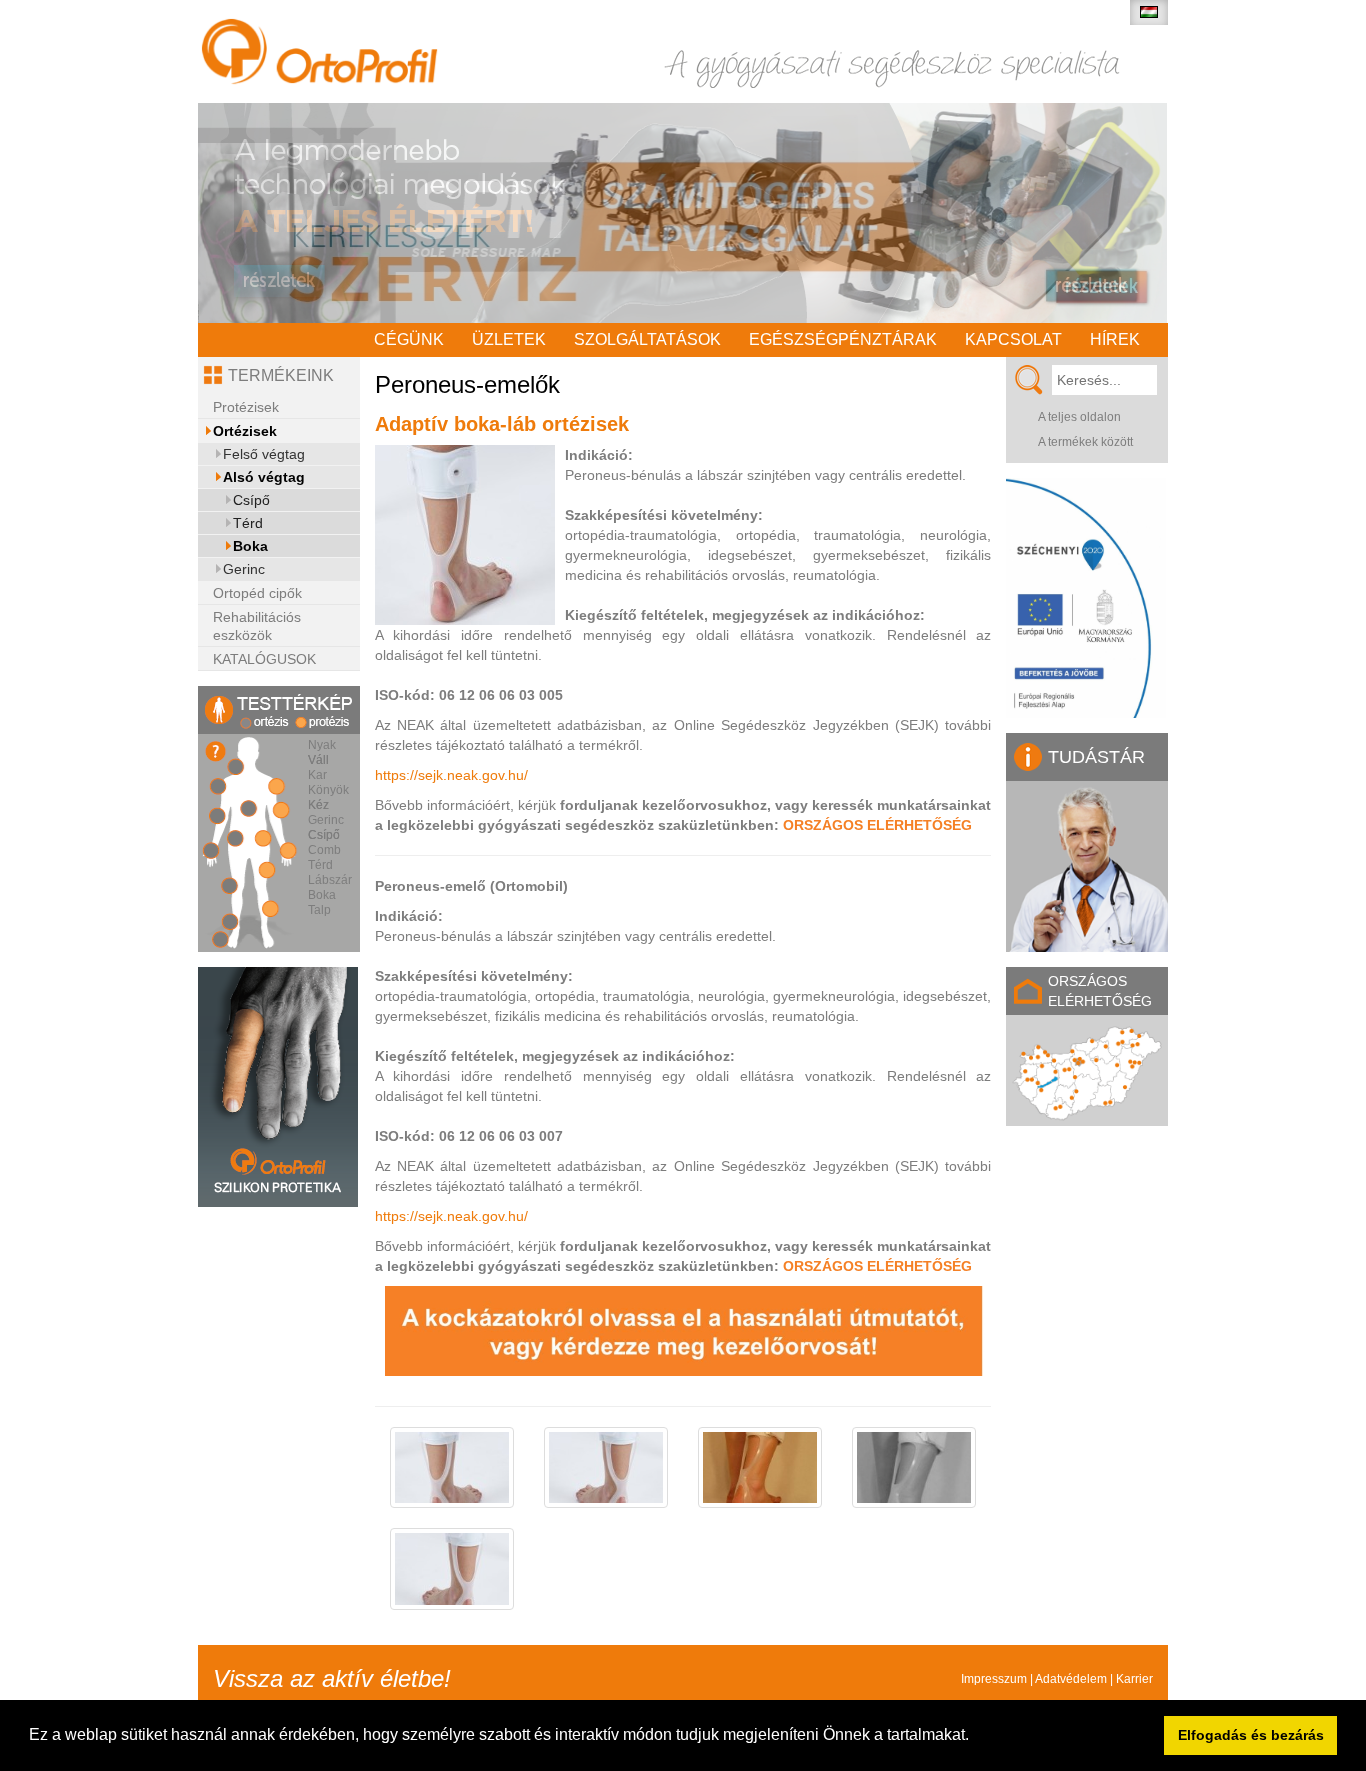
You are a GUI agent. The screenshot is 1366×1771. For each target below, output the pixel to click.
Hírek (1115, 339)
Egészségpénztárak (843, 339)
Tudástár (1096, 757)
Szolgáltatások (647, 339)
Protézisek (246, 407)
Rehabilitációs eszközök (257, 626)
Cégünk (409, 339)
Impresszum (994, 1679)
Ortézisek (245, 431)
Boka (250, 546)
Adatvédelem (1071, 1679)
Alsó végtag (264, 477)
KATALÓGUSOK (264, 659)
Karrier (1134, 1679)
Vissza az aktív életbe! (332, 1678)
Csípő (251, 500)
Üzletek (509, 339)
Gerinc (244, 569)
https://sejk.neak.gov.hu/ (451, 775)
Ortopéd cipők (257, 593)
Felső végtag (264, 454)
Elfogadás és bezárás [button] (1251, 1735)
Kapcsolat (1013, 339)
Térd (248, 523)
